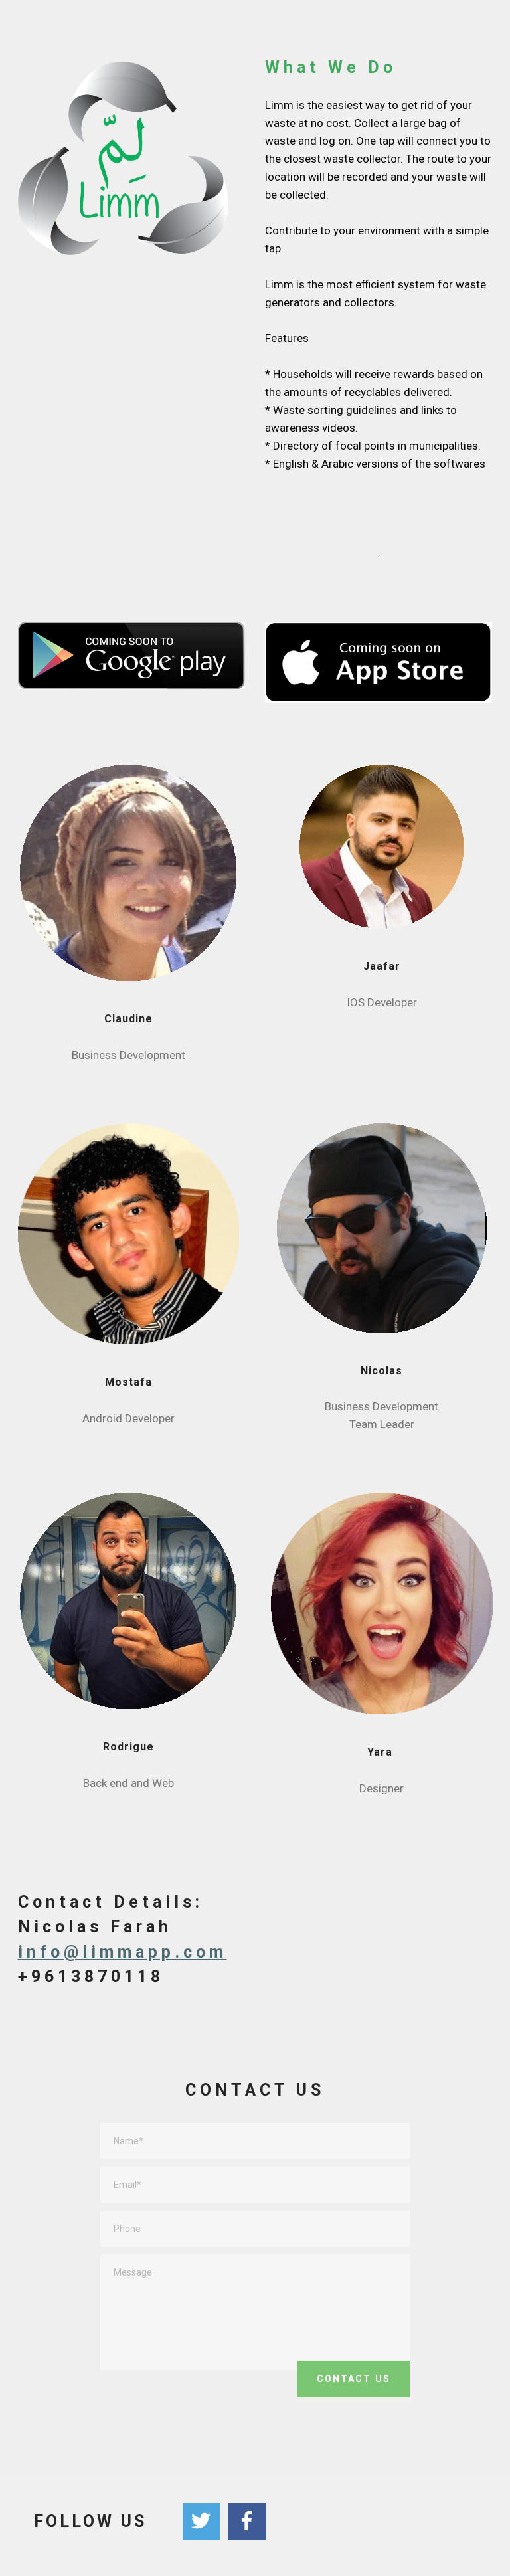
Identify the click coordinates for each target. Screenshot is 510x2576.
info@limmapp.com (123, 1952)
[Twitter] (201, 2522)
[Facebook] (247, 2522)
